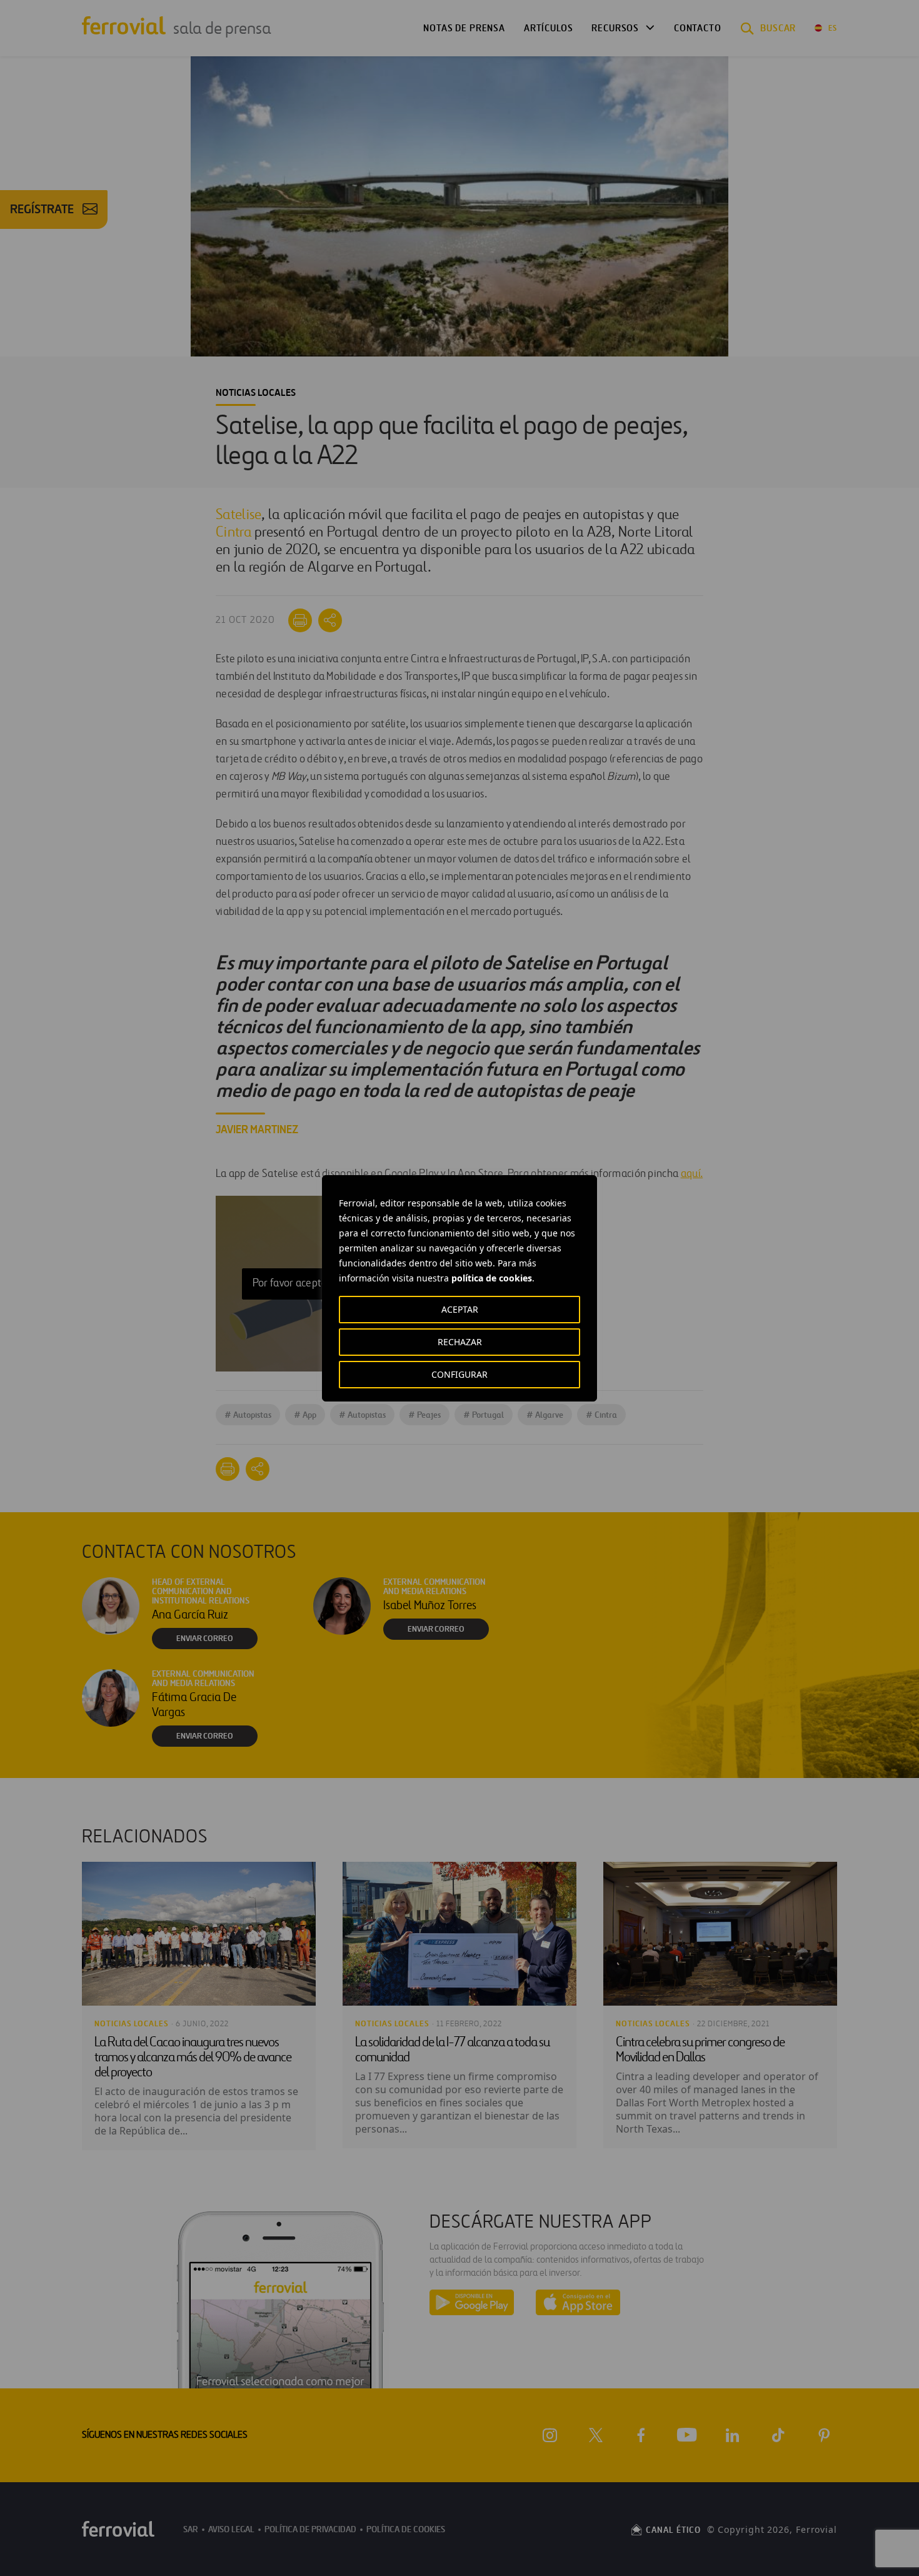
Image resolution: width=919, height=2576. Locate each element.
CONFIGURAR (459, 1374)
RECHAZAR (460, 1342)
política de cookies (492, 1278)
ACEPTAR (460, 1309)
